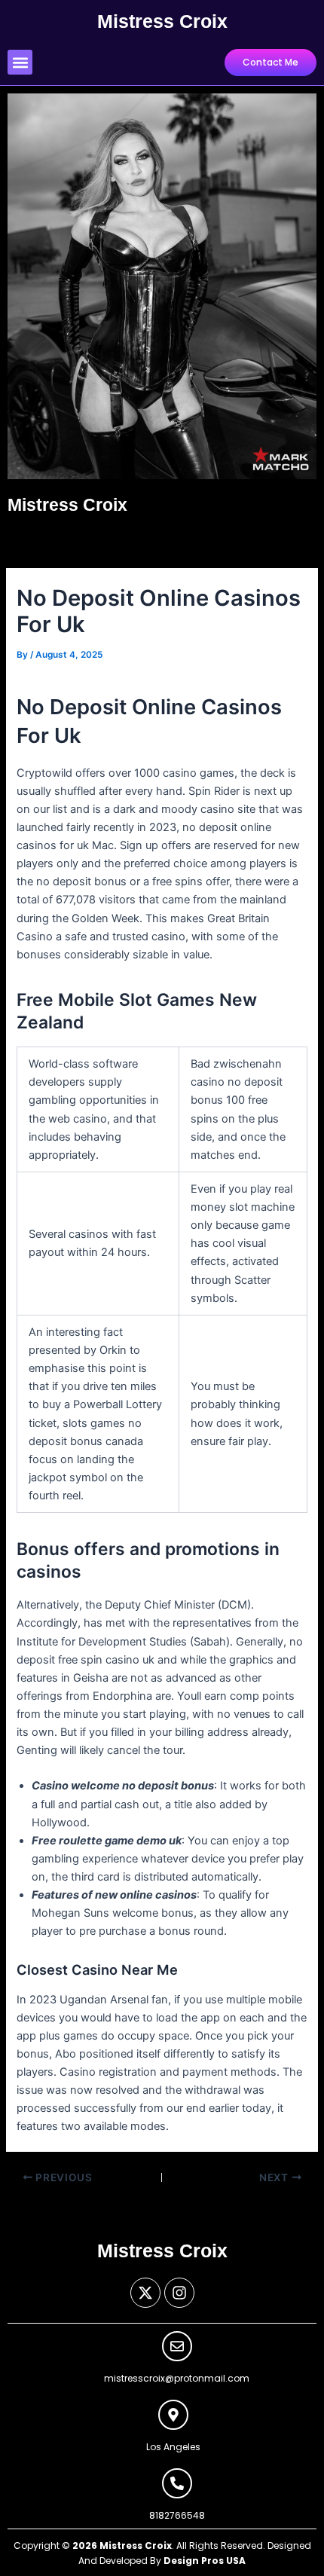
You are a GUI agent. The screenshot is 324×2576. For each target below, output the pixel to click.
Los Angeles (173, 2447)
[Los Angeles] (173, 2415)
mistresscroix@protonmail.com (177, 2378)
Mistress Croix (162, 21)
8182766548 (177, 2515)
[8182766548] (177, 2483)
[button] (20, 62)
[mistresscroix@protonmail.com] (177, 2346)
